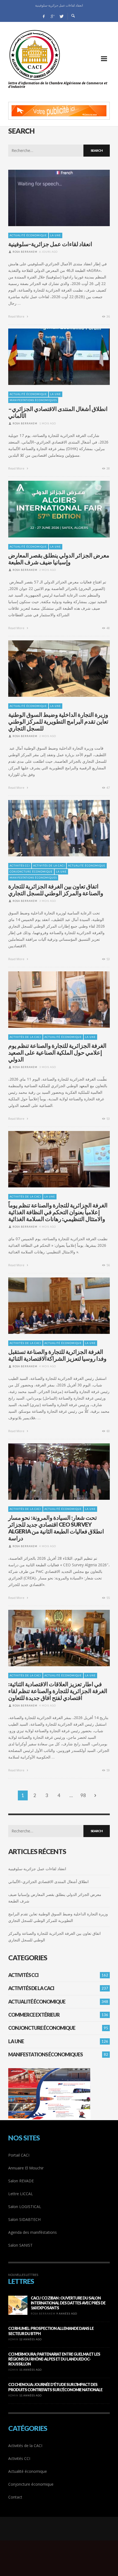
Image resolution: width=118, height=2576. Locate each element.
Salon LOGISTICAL (25, 2207)
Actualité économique (28, 235)
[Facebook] (44, 16)
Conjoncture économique (31, 872)
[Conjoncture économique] (62, 2534)
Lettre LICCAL (21, 2194)
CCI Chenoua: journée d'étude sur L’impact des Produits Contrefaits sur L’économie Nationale (55, 2387)
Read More (17, 316)
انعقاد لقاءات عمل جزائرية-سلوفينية (50, 244)
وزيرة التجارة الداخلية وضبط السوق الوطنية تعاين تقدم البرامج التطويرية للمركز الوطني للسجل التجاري (58, 721)
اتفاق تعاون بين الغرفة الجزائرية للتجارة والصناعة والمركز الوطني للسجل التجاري (56, 890)
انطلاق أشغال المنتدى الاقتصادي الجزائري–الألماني (59, 5)
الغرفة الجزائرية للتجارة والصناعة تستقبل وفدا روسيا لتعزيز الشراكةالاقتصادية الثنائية (57, 1355)
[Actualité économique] (59, 2534)
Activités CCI (20, 866)
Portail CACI (19, 2155)
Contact (15, 2497)
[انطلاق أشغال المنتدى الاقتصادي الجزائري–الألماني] (50, 357)
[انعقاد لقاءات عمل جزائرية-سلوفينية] (50, 198)
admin (13, 2339)
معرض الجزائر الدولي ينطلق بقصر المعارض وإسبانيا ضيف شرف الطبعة (59, 559)
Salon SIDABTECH (24, 2219)
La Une (56, 235)
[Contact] (66, 2534)
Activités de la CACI (49, 866)
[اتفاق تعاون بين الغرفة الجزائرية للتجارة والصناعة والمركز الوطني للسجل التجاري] (50, 828)
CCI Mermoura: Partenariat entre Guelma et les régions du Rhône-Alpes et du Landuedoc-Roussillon (54, 2359)
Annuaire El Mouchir (26, 2168)
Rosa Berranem (25, 252)
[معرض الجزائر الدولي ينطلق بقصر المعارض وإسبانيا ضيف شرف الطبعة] (50, 509)
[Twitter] (61, 16)
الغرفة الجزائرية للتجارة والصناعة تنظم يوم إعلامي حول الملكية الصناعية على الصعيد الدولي (57, 1052)
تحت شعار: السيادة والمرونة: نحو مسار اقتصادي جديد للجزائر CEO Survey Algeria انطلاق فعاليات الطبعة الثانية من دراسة (56, 1528)
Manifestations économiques (33, 400)
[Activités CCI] (56, 2534)
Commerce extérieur (34, 2015)
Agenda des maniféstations (33, 2232)
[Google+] (52, 16)
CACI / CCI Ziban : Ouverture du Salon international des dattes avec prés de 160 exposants (68, 2303)
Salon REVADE (21, 2181)
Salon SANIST (20, 2245)
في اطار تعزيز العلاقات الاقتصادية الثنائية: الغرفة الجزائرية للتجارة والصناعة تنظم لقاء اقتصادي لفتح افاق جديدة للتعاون (58, 1691)
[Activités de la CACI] (52, 2534)
